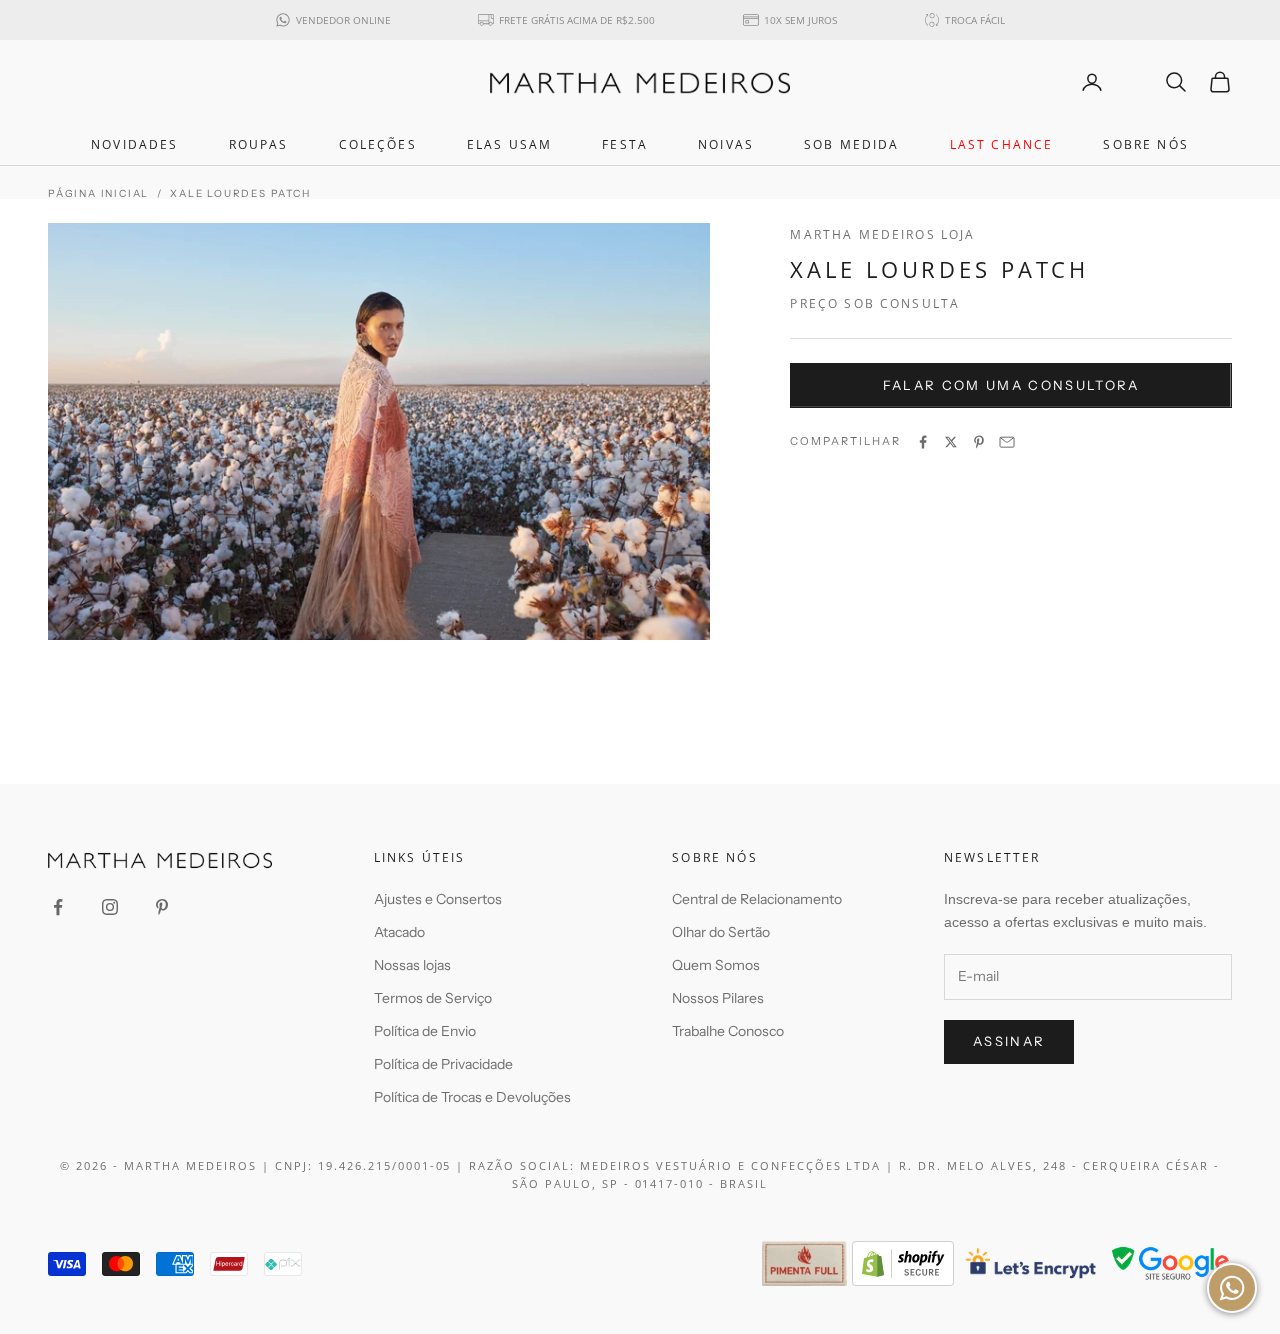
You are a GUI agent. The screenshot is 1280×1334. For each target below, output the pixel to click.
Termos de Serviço (433, 998)
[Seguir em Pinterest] (162, 907)
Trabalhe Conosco (728, 1031)
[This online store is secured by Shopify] (903, 1263)
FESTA (625, 144)
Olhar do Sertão (721, 932)
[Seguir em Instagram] (110, 907)
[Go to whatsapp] (1232, 1288)
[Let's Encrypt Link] (1031, 1263)
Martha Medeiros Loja (882, 234)
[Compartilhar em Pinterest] (979, 442)
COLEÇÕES (378, 144)
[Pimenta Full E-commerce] (804, 1263)
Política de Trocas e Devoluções (472, 1097)
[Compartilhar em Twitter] (951, 442)
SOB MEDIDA (852, 144)
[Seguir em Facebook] (58, 907)
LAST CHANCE (1002, 144)
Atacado (399, 932)
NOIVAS (726, 144)
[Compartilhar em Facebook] (923, 442)
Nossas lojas (412, 965)
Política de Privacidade (443, 1064)
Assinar (1009, 1041)
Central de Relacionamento (757, 899)
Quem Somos (716, 965)
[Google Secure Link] (1170, 1263)
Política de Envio (425, 1031)
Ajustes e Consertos (438, 899)
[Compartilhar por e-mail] (1007, 442)
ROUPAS (259, 144)
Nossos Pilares (718, 998)
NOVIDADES (134, 144)
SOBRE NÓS (1145, 144)
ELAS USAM (509, 144)
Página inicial (98, 193)
